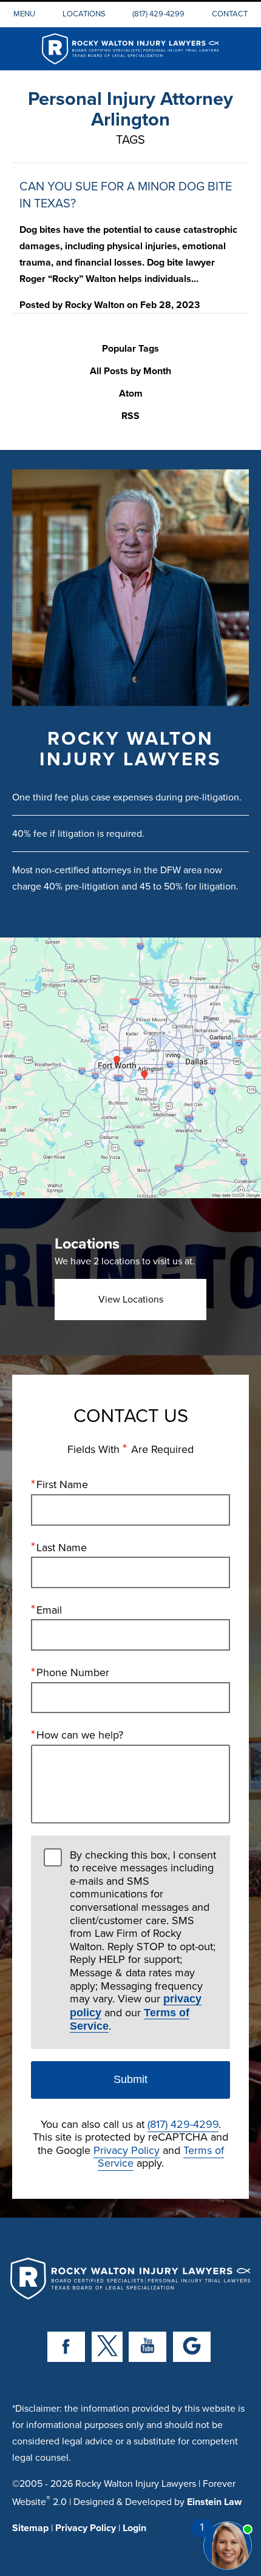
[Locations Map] (130, 1066)
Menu (24, 13)
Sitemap (30, 2528)
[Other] (192, 2347)
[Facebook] (66, 2347)
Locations (84, 13)
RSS (130, 416)
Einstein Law (214, 2502)
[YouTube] (147, 2347)
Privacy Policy (127, 2150)
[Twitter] (107, 2347)
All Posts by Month (130, 371)
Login (134, 2528)
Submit (130, 2079)
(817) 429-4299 (158, 13)
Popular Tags (130, 349)
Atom (131, 394)
